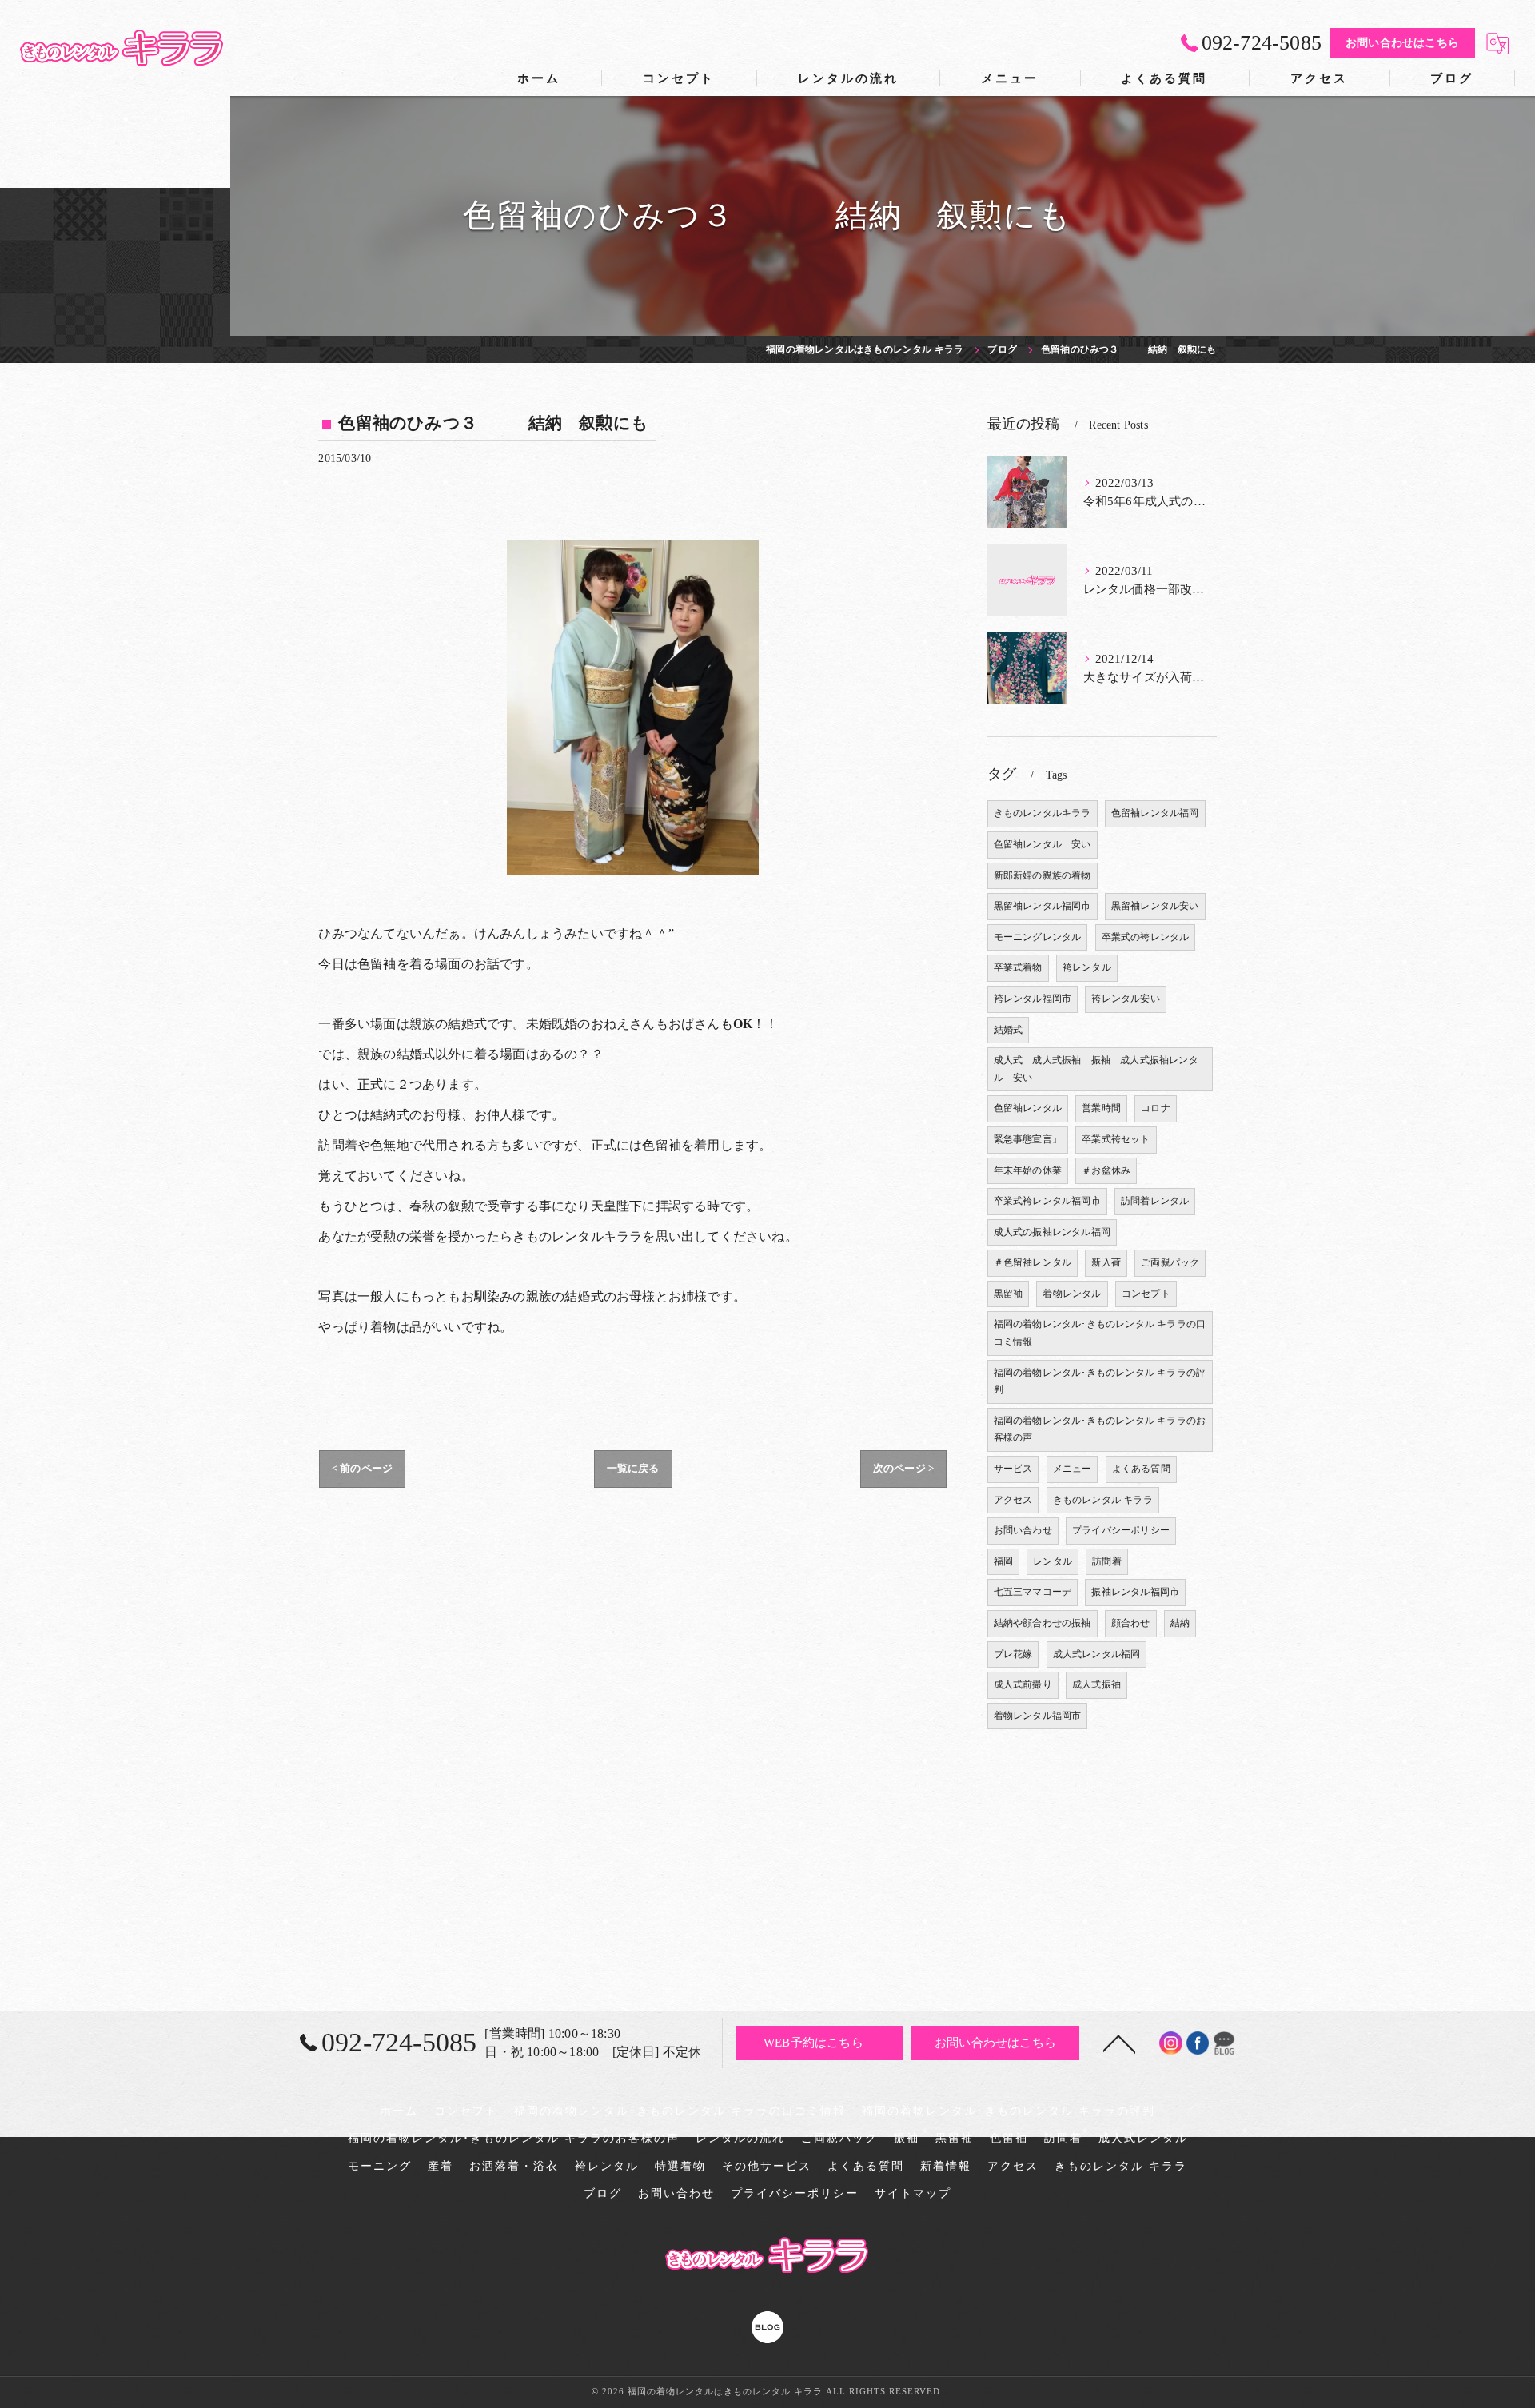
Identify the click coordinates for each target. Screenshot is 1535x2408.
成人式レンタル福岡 (1097, 1654)
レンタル (1053, 1561)
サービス (1013, 1469)
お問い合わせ (1023, 1530)
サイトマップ (913, 2193)
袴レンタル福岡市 (1033, 999)
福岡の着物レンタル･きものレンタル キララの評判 (1100, 1381)
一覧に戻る (633, 1468)
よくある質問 (1141, 1469)
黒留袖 (1009, 1294)
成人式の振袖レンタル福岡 (1052, 1232)
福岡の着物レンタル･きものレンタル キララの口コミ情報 (1100, 1333)
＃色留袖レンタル (1033, 1262)
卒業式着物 (1018, 967)
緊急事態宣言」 (1028, 1139)
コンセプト (1146, 1294)
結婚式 (1009, 1030)
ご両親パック (1170, 1262)
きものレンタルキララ (1043, 813)
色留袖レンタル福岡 (1155, 813)
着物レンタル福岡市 (1038, 1716)
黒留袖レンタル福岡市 (1043, 906)
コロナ (1156, 1108)
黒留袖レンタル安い (1155, 906)
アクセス (1013, 1500)
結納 (1180, 1623)
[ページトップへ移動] (1119, 2043)
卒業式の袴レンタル (1146, 937)
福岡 (1003, 1561)
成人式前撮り (1023, 1684)
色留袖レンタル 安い (1043, 844)
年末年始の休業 (1028, 1170)
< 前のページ (362, 1468)
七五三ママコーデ (1033, 1592)
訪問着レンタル (1155, 1201)
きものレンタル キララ (1103, 1500)
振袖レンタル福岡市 (1135, 1592)
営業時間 (1101, 1108)
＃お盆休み (1106, 1170)
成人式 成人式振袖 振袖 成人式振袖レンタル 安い (1096, 1069)
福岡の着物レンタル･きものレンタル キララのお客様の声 (1100, 1429)
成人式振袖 (1096, 1684)
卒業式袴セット (1116, 1139)
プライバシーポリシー (1121, 1530)
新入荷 (1106, 1262)
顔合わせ (1131, 1623)
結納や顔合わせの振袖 (1043, 1623)
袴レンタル (1087, 967)
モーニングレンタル (1038, 937)
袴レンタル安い (1125, 999)
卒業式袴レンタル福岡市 (1047, 1201)
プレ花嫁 (1013, 1654)
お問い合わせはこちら (1402, 43)
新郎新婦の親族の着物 (1043, 875)
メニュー (1073, 1469)
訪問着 (1107, 1561)
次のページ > (903, 1468)
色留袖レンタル (1028, 1108)
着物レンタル (1072, 1294)
